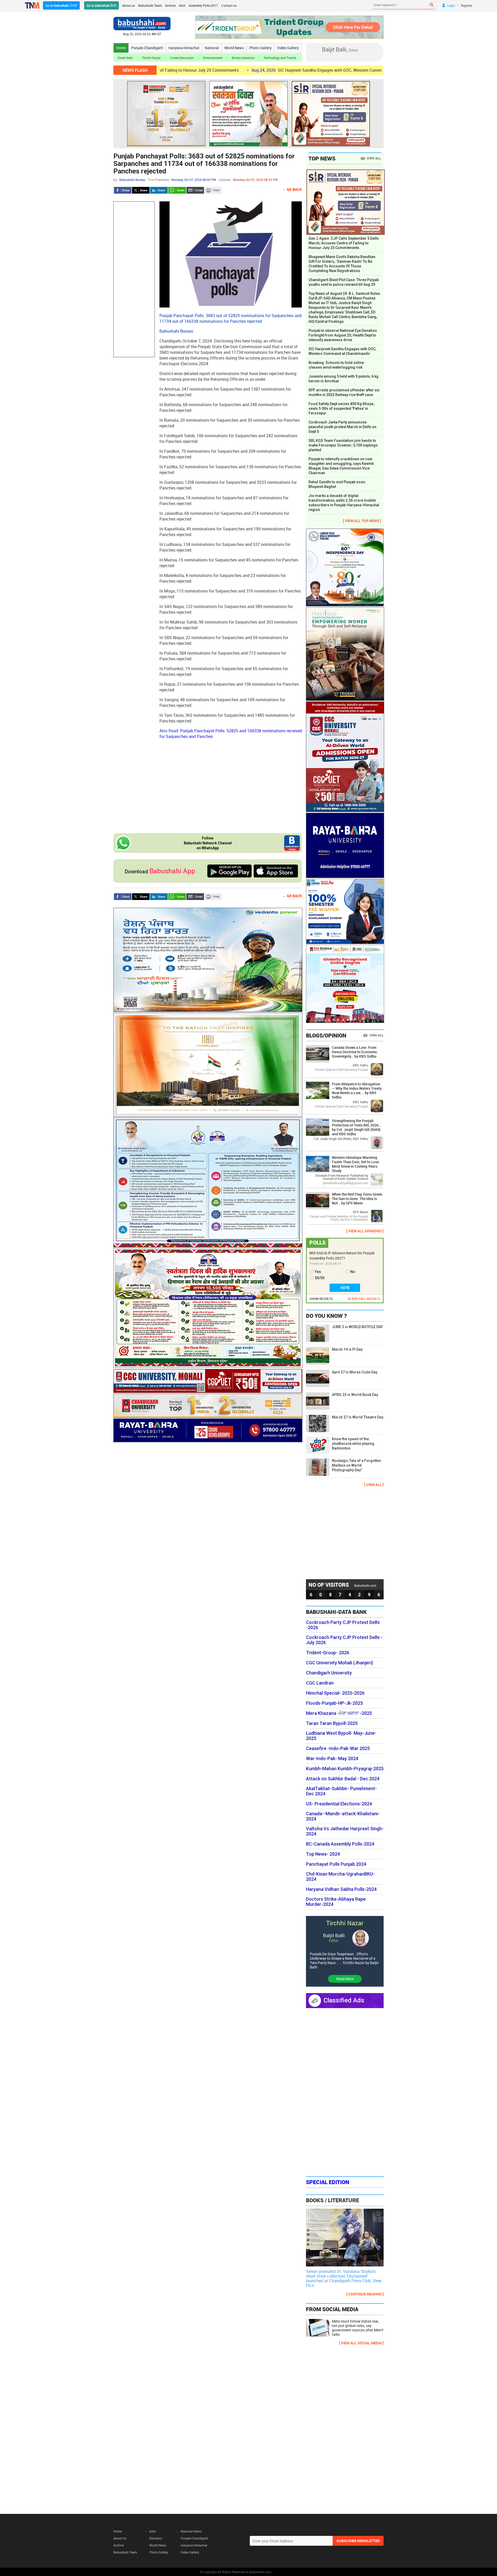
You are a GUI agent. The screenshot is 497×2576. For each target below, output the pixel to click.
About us (129, 5)
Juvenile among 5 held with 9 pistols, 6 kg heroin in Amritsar (343, 379)
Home (121, 48)
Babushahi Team (150, 5)
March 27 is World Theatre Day (358, 1417)
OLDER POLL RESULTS (364, 1299)
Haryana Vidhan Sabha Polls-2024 (341, 1889)
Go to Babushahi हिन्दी (101, 5)
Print (213, 190)
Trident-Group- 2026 (328, 1653)
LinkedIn (159, 190)
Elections (156, 2538)
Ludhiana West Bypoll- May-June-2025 (341, 1736)
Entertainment (213, 58)
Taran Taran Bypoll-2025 (332, 1723)
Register (466, 5)
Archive (170, 5)
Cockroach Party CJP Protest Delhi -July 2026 (344, 1640)
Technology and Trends (280, 58)
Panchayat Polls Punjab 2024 (336, 1864)
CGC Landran (320, 1683)
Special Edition (328, 2182)
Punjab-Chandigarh (147, 48)
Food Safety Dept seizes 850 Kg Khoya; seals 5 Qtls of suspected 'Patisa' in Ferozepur (341, 408)
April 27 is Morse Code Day (355, 1372)
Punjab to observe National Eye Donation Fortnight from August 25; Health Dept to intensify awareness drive (343, 335)
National (212, 48)
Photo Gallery (260, 48)
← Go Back (292, 189)
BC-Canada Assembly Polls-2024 (340, 1844)
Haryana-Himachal (184, 48)
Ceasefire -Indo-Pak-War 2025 (338, 1748)
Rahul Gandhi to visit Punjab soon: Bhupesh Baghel (337, 484)
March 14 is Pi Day (347, 1349)
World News (234, 48)
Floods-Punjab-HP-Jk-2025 (334, 1703)
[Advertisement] (134, 279)
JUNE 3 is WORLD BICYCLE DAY (357, 1327)
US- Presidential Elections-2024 (339, 1804)
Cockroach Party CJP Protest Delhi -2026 (343, 1625)
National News (191, 2531)
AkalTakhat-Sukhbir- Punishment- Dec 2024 (341, 1791)
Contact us (229, 5)
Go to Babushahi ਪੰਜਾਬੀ (61, 5)
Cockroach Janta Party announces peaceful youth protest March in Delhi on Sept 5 (342, 427)
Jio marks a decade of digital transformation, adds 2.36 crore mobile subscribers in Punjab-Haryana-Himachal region (344, 503)
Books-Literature (243, 58)
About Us (120, 2538)
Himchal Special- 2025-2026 (335, 1693)
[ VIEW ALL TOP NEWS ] (362, 521)
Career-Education (182, 58)
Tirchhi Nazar (151, 58)
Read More (345, 1979)
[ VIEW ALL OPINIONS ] (365, 1231)
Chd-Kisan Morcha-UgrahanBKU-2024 (340, 1877)
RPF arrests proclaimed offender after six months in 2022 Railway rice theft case (344, 392)
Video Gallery (288, 48)
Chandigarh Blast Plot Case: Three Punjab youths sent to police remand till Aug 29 (344, 282)
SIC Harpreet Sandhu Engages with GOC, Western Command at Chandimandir (253, 70)
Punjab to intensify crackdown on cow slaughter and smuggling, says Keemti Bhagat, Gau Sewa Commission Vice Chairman (341, 466)
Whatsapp (177, 190)
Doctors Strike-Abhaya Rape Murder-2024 (336, 1902)
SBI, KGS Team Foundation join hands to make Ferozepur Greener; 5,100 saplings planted (343, 445)
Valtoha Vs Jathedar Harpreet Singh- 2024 (345, 1831)
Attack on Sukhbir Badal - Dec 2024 (343, 1779)
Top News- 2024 (323, 1854)
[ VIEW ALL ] (374, 1485)
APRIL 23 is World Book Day (355, 1395)
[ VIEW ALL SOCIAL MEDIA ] (361, 2343)
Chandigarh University (329, 1673)
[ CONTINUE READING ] (365, 2294)
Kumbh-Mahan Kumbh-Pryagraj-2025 (345, 1769)
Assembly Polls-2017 (203, 5)
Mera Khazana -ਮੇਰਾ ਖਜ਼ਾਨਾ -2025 (339, 1713)
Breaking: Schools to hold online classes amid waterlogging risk (336, 365)
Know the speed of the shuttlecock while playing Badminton (353, 1444)
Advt (182, 5)
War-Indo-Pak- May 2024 (332, 1759)
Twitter (141, 190)
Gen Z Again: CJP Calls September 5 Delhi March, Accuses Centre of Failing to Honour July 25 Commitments (344, 243)
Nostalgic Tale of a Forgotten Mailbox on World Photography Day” (356, 1465)
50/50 (320, 1278)
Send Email (195, 190)
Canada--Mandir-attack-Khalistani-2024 (343, 1816)
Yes (318, 1272)
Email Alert (125, 58)
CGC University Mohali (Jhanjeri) (339, 1663)
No (353, 1272)
